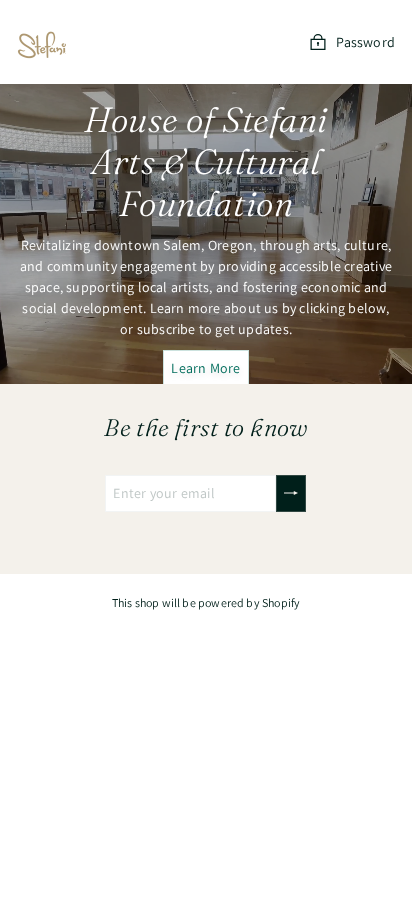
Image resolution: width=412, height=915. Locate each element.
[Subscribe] (291, 493)
